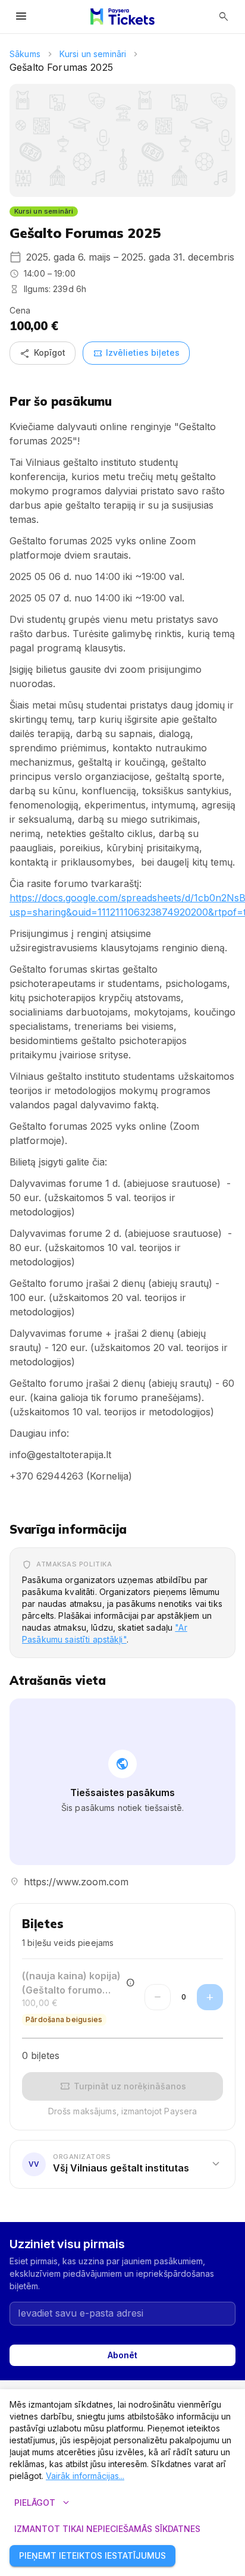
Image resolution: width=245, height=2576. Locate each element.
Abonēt (122, 2355)
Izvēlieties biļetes (136, 353)
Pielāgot (43, 2503)
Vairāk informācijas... (85, 2476)
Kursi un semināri (93, 54)
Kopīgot (43, 353)
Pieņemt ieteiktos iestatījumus (92, 2555)
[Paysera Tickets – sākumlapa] (122, 17)
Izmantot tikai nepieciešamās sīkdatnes (107, 2529)
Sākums (25, 54)
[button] (122, 2164)
